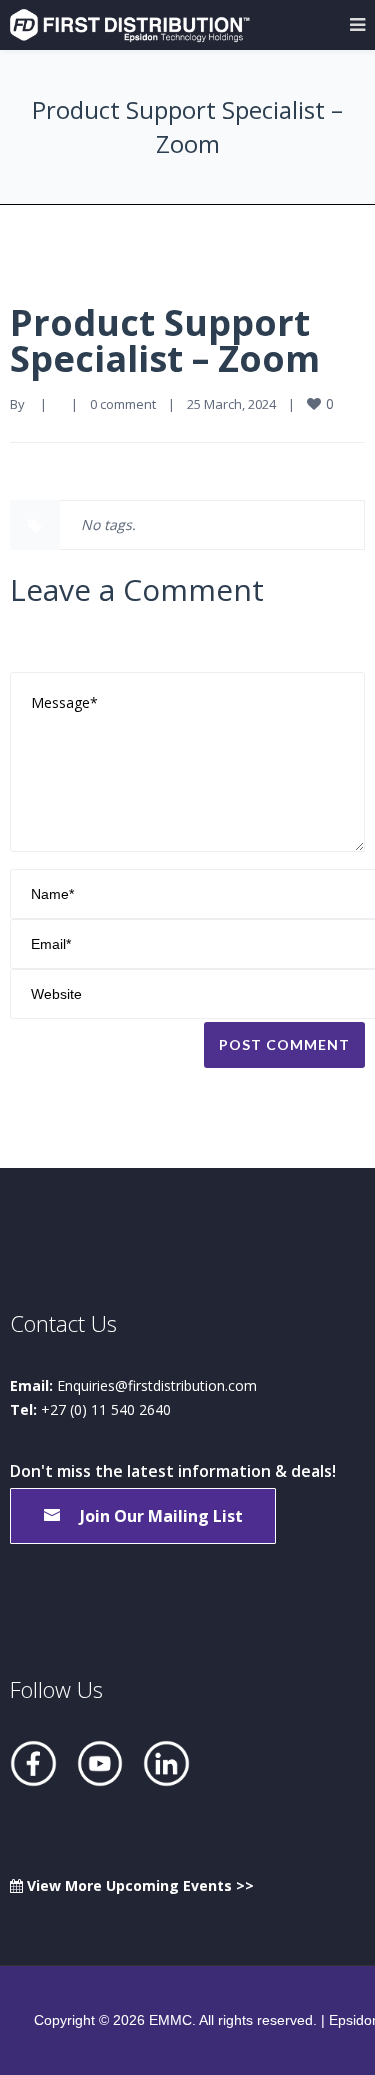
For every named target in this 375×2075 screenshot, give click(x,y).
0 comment (123, 404)
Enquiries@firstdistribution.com (157, 1385)
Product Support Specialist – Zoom (165, 340)
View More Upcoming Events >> (138, 1885)
